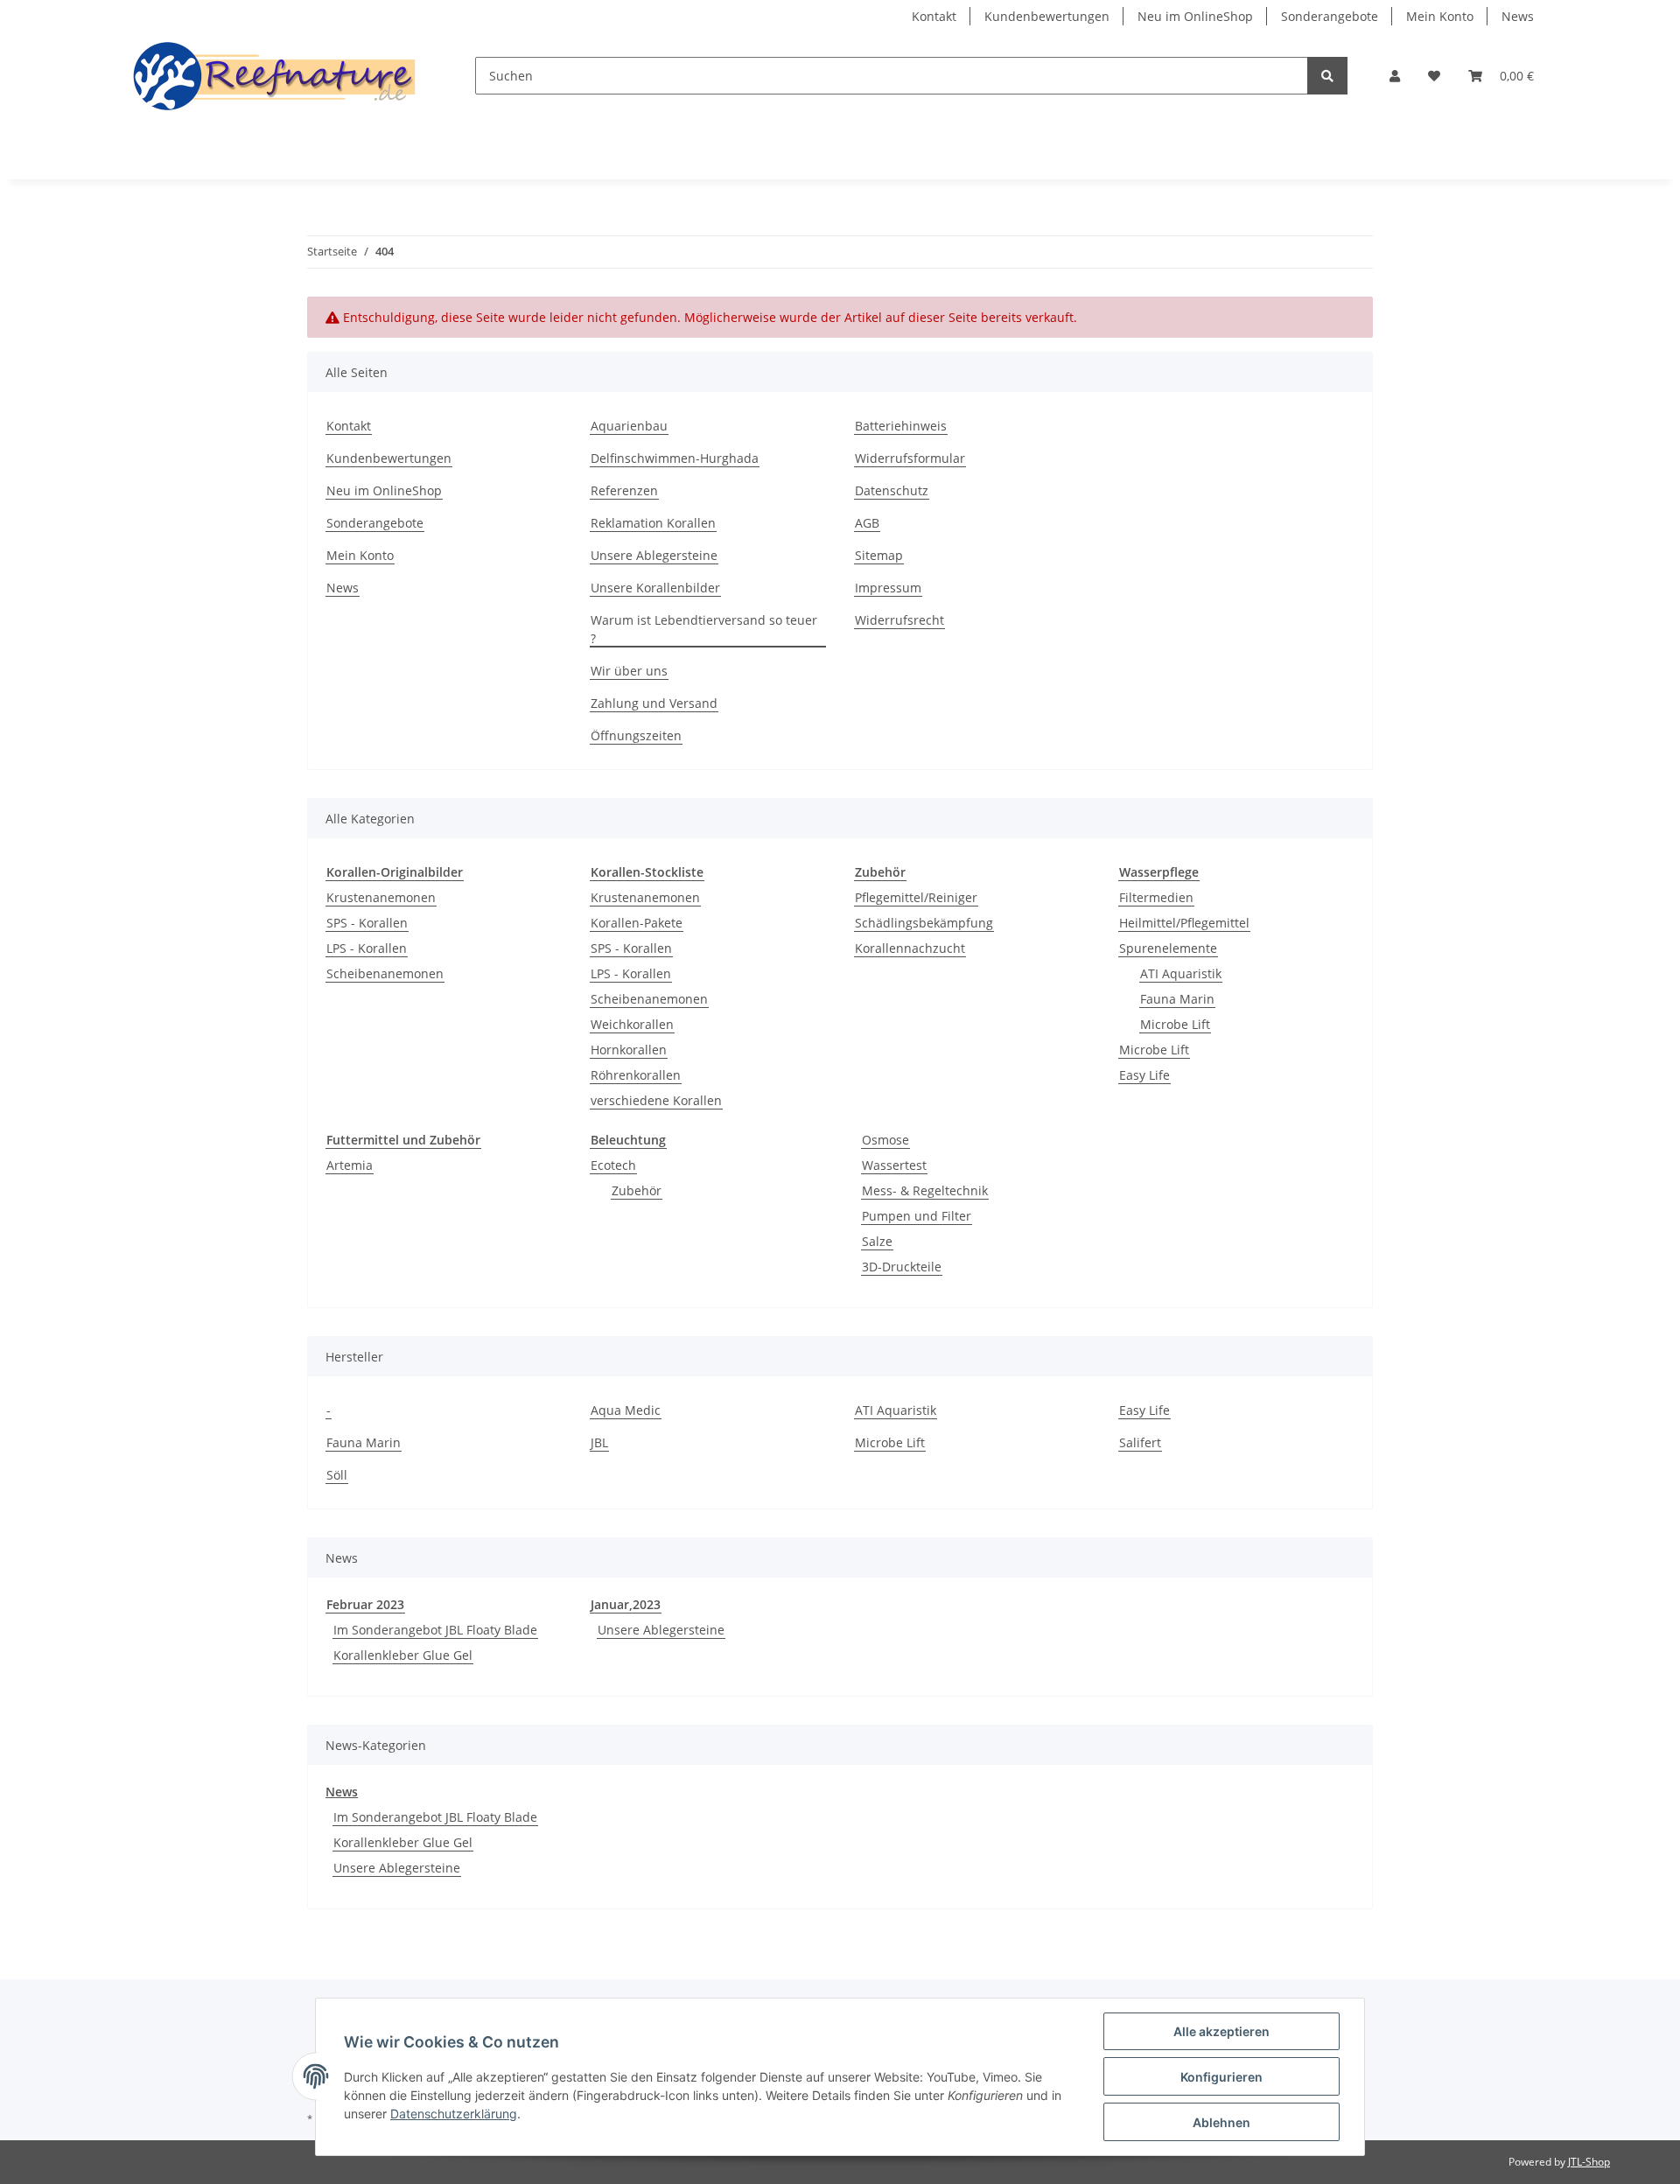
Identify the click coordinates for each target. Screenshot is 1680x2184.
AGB (867, 523)
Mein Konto (1440, 16)
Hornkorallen (629, 1050)
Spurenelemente (1168, 948)
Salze (877, 1241)
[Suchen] (1327, 76)
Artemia (350, 1165)
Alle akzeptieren (1221, 2031)
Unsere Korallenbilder (655, 588)
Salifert (1140, 1442)
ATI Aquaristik (1181, 973)
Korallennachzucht (910, 948)
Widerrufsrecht (899, 620)
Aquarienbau (629, 426)
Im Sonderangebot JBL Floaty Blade (435, 1630)
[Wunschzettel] (1434, 76)
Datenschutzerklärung (454, 2114)
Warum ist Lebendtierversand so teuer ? (704, 629)
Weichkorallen (632, 1024)
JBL (599, 1442)
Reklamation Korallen (653, 523)
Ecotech (613, 1165)
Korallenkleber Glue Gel (403, 1655)
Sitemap (879, 555)
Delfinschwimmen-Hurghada (675, 458)
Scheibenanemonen (385, 973)
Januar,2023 (626, 1604)
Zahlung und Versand (654, 703)
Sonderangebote (1330, 16)
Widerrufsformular (910, 458)
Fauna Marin (1177, 999)
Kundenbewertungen (1047, 16)
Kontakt (934, 16)
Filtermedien (1156, 897)
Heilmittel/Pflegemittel (1184, 923)
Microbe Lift (1175, 1024)
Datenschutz (892, 490)
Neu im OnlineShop (1195, 16)
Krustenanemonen (381, 897)
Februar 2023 (365, 1604)
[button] (1395, 76)
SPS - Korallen (367, 923)
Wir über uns (629, 671)
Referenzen (624, 490)
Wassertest (894, 1165)
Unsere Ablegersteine (654, 555)
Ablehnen (1221, 2122)
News (1518, 16)
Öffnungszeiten (636, 735)
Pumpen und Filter (917, 1216)
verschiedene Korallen (656, 1100)
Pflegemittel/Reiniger (916, 897)
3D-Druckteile (902, 1267)
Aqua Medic (626, 1410)
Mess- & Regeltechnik (925, 1190)
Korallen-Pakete (637, 923)
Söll (337, 1475)
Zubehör (637, 1190)
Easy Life (1144, 1075)
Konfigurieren (1221, 2077)
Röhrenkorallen (636, 1075)
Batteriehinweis (901, 426)
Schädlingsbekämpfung (924, 923)
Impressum (888, 588)
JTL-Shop (1589, 2162)
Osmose (885, 1140)
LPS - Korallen (367, 948)
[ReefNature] (276, 76)
